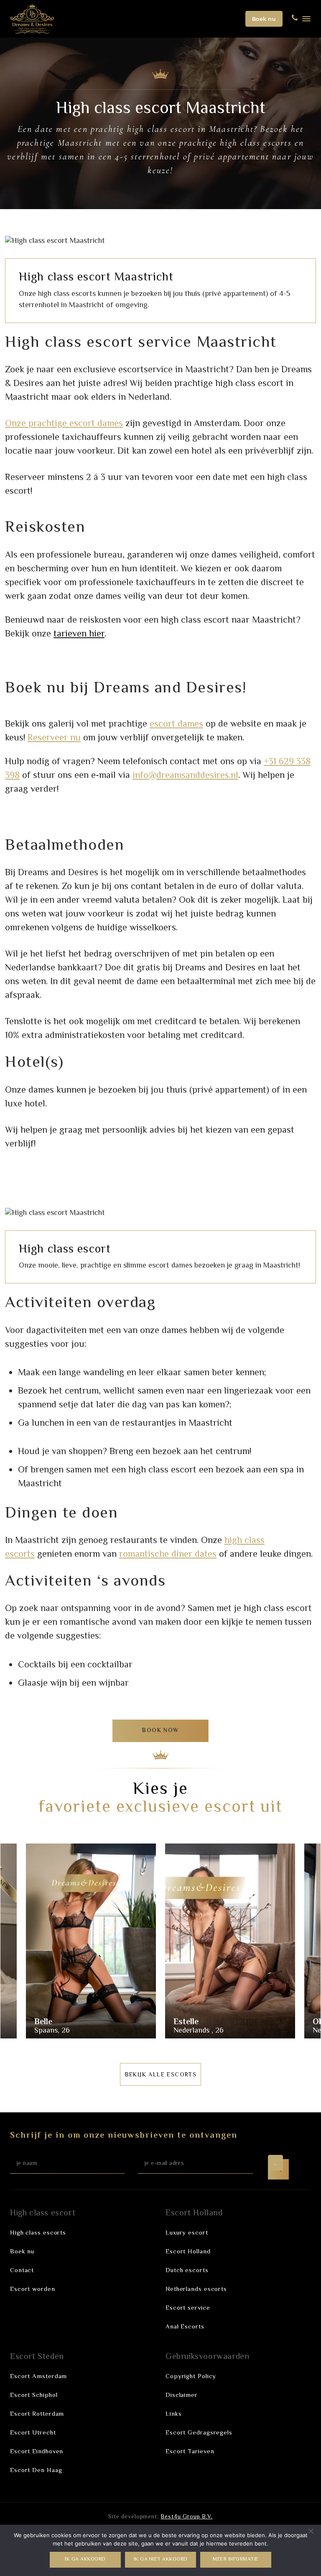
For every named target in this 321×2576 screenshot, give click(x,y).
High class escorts (38, 2233)
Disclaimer (182, 2395)
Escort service (188, 2308)
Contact (22, 2271)
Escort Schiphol (34, 2395)
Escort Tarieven (190, 2452)
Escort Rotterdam (37, 2414)
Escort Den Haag (36, 2471)
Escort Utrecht (33, 2433)
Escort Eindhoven (37, 2452)
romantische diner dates (168, 1555)
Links (174, 2414)
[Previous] (22, 1943)
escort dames (176, 725)
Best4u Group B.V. (186, 2517)
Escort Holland (188, 2252)
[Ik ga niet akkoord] (311, 2531)
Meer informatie (236, 2560)
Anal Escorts (185, 2327)
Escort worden (33, 2289)
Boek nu (264, 19)
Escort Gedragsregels (199, 2433)
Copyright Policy (191, 2377)
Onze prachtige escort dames (64, 424)
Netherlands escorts (196, 2289)
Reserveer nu (54, 738)
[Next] (299, 1943)
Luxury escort (187, 2233)
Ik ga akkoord (85, 2560)
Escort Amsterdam (38, 2377)
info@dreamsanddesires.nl (185, 776)
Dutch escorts (187, 2271)
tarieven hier (79, 634)
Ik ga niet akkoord (161, 2560)
